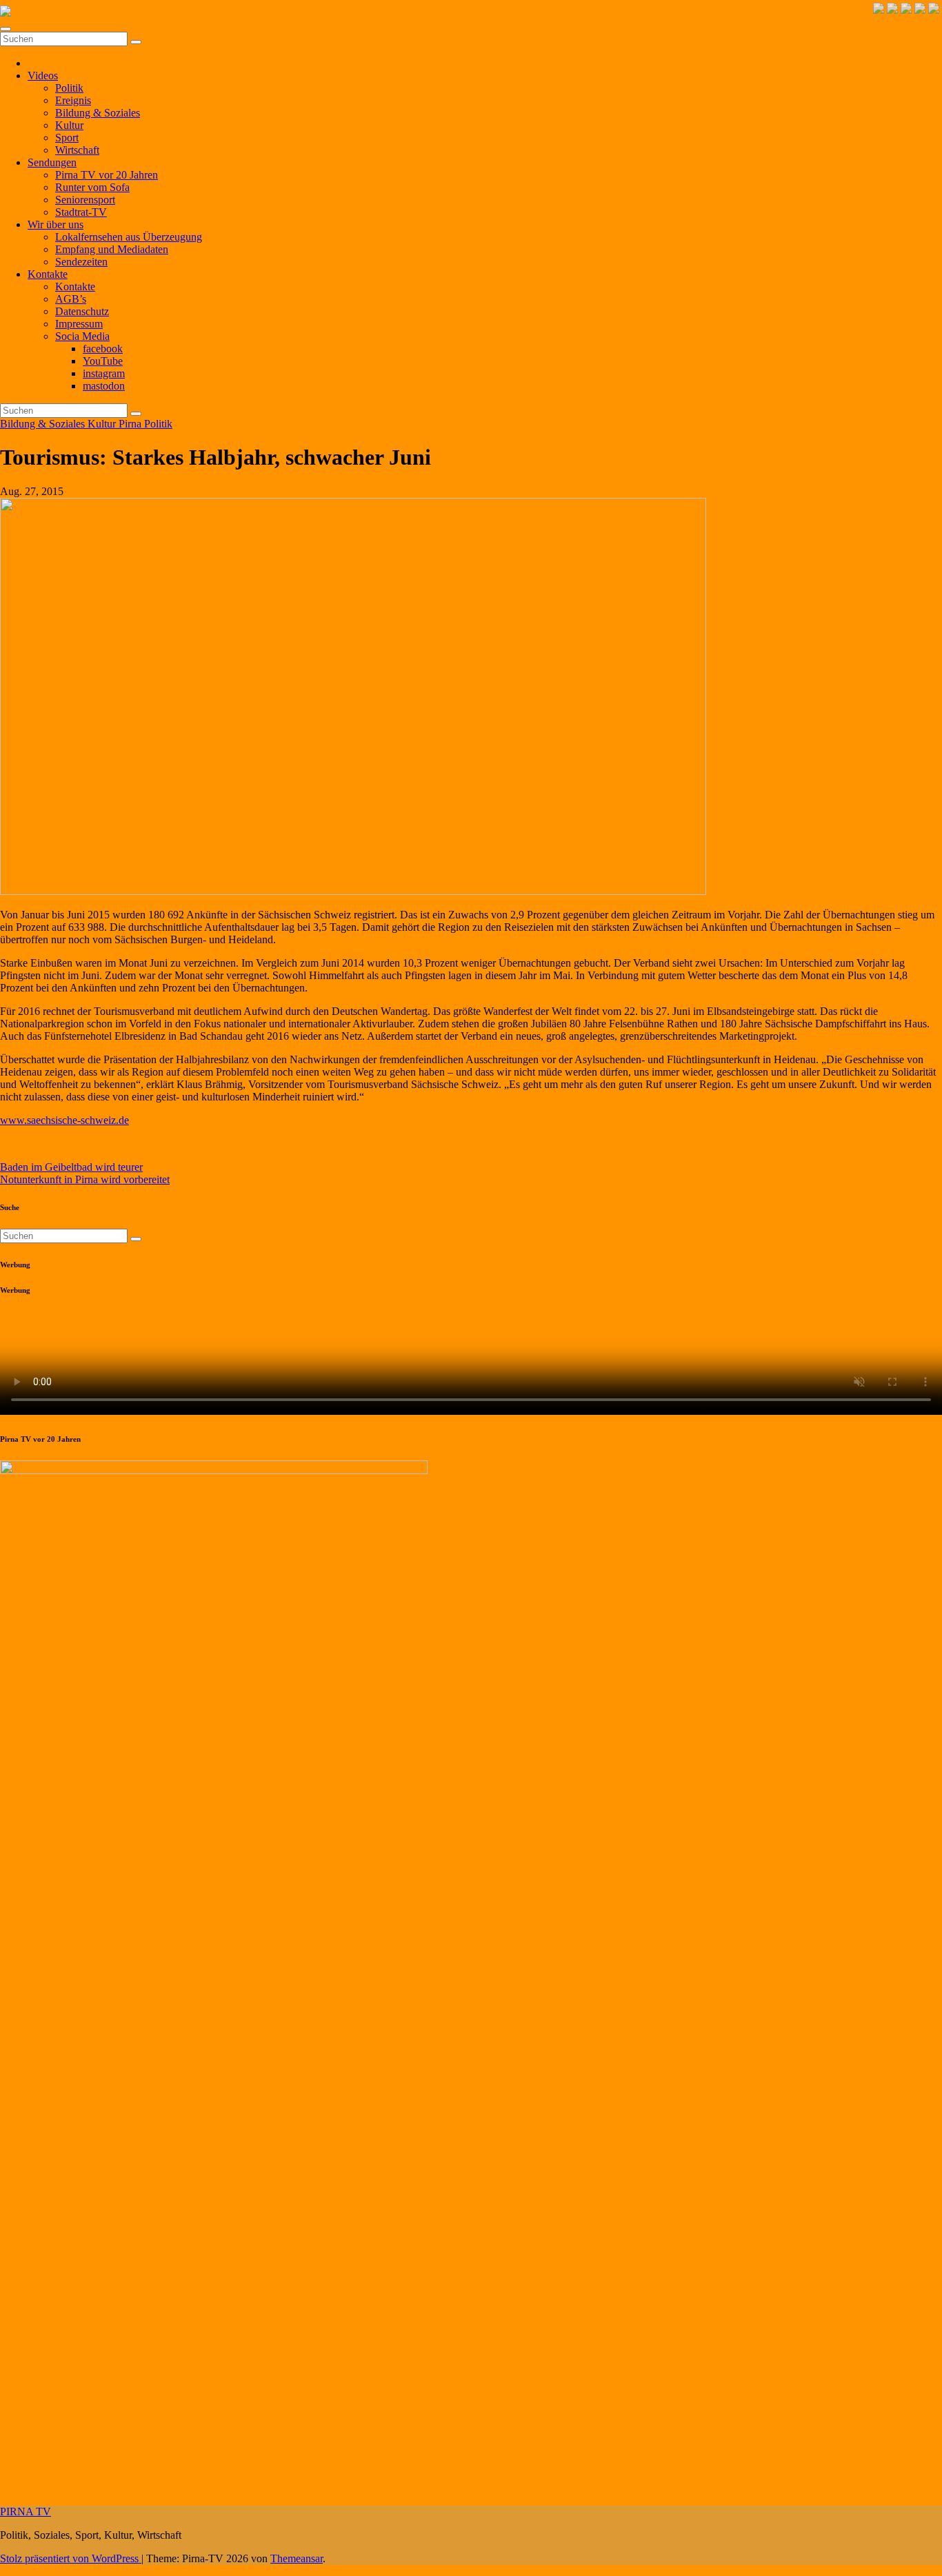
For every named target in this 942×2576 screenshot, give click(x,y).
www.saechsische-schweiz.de (64, 1120)
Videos (43, 76)
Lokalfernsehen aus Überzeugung (129, 237)
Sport (67, 138)
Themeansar (297, 2558)
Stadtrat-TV (81, 212)
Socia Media (82, 336)
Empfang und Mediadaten (112, 249)
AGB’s (71, 299)
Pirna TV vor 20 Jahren (107, 175)
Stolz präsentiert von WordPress (71, 2558)
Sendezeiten (81, 262)
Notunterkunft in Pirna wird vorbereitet (85, 1179)
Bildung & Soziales (98, 113)
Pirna (131, 424)
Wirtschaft (77, 150)
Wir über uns (56, 224)
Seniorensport (85, 200)
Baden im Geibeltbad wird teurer (71, 1167)
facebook (103, 349)
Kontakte (48, 274)
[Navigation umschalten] (6, 29)
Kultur (69, 125)
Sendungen (52, 162)
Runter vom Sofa (92, 187)
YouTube (103, 361)
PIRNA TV (26, 2512)
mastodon (104, 386)
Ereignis (73, 100)
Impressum (79, 324)
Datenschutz (82, 311)
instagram (104, 373)
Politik (69, 88)
